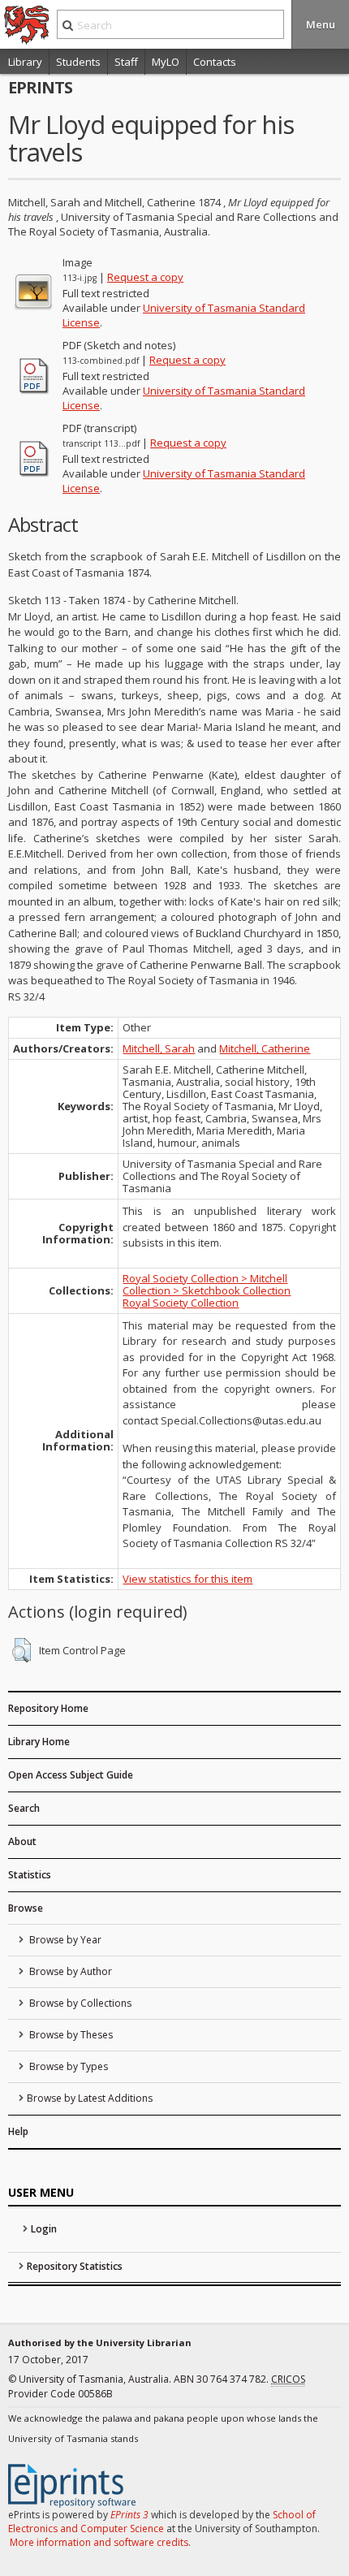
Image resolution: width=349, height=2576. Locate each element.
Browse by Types (67, 2066)
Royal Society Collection (181, 1303)
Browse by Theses (70, 2035)
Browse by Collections (79, 2003)
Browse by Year (64, 1940)
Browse (26, 1908)
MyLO (166, 62)
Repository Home (48, 1708)
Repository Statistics (75, 2266)
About (22, 1841)
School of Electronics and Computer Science (162, 2522)
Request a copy (145, 277)
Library (25, 62)
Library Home (39, 1742)
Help (18, 2131)
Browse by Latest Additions (90, 2098)
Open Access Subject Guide (71, 1775)
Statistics (30, 1875)
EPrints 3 (129, 2515)
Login (44, 2229)
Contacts (215, 62)
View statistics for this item (187, 1579)
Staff (126, 62)
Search (24, 1808)
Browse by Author (69, 1971)
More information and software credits (99, 2542)
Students (78, 62)
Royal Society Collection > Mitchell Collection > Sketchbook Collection (207, 1284)
